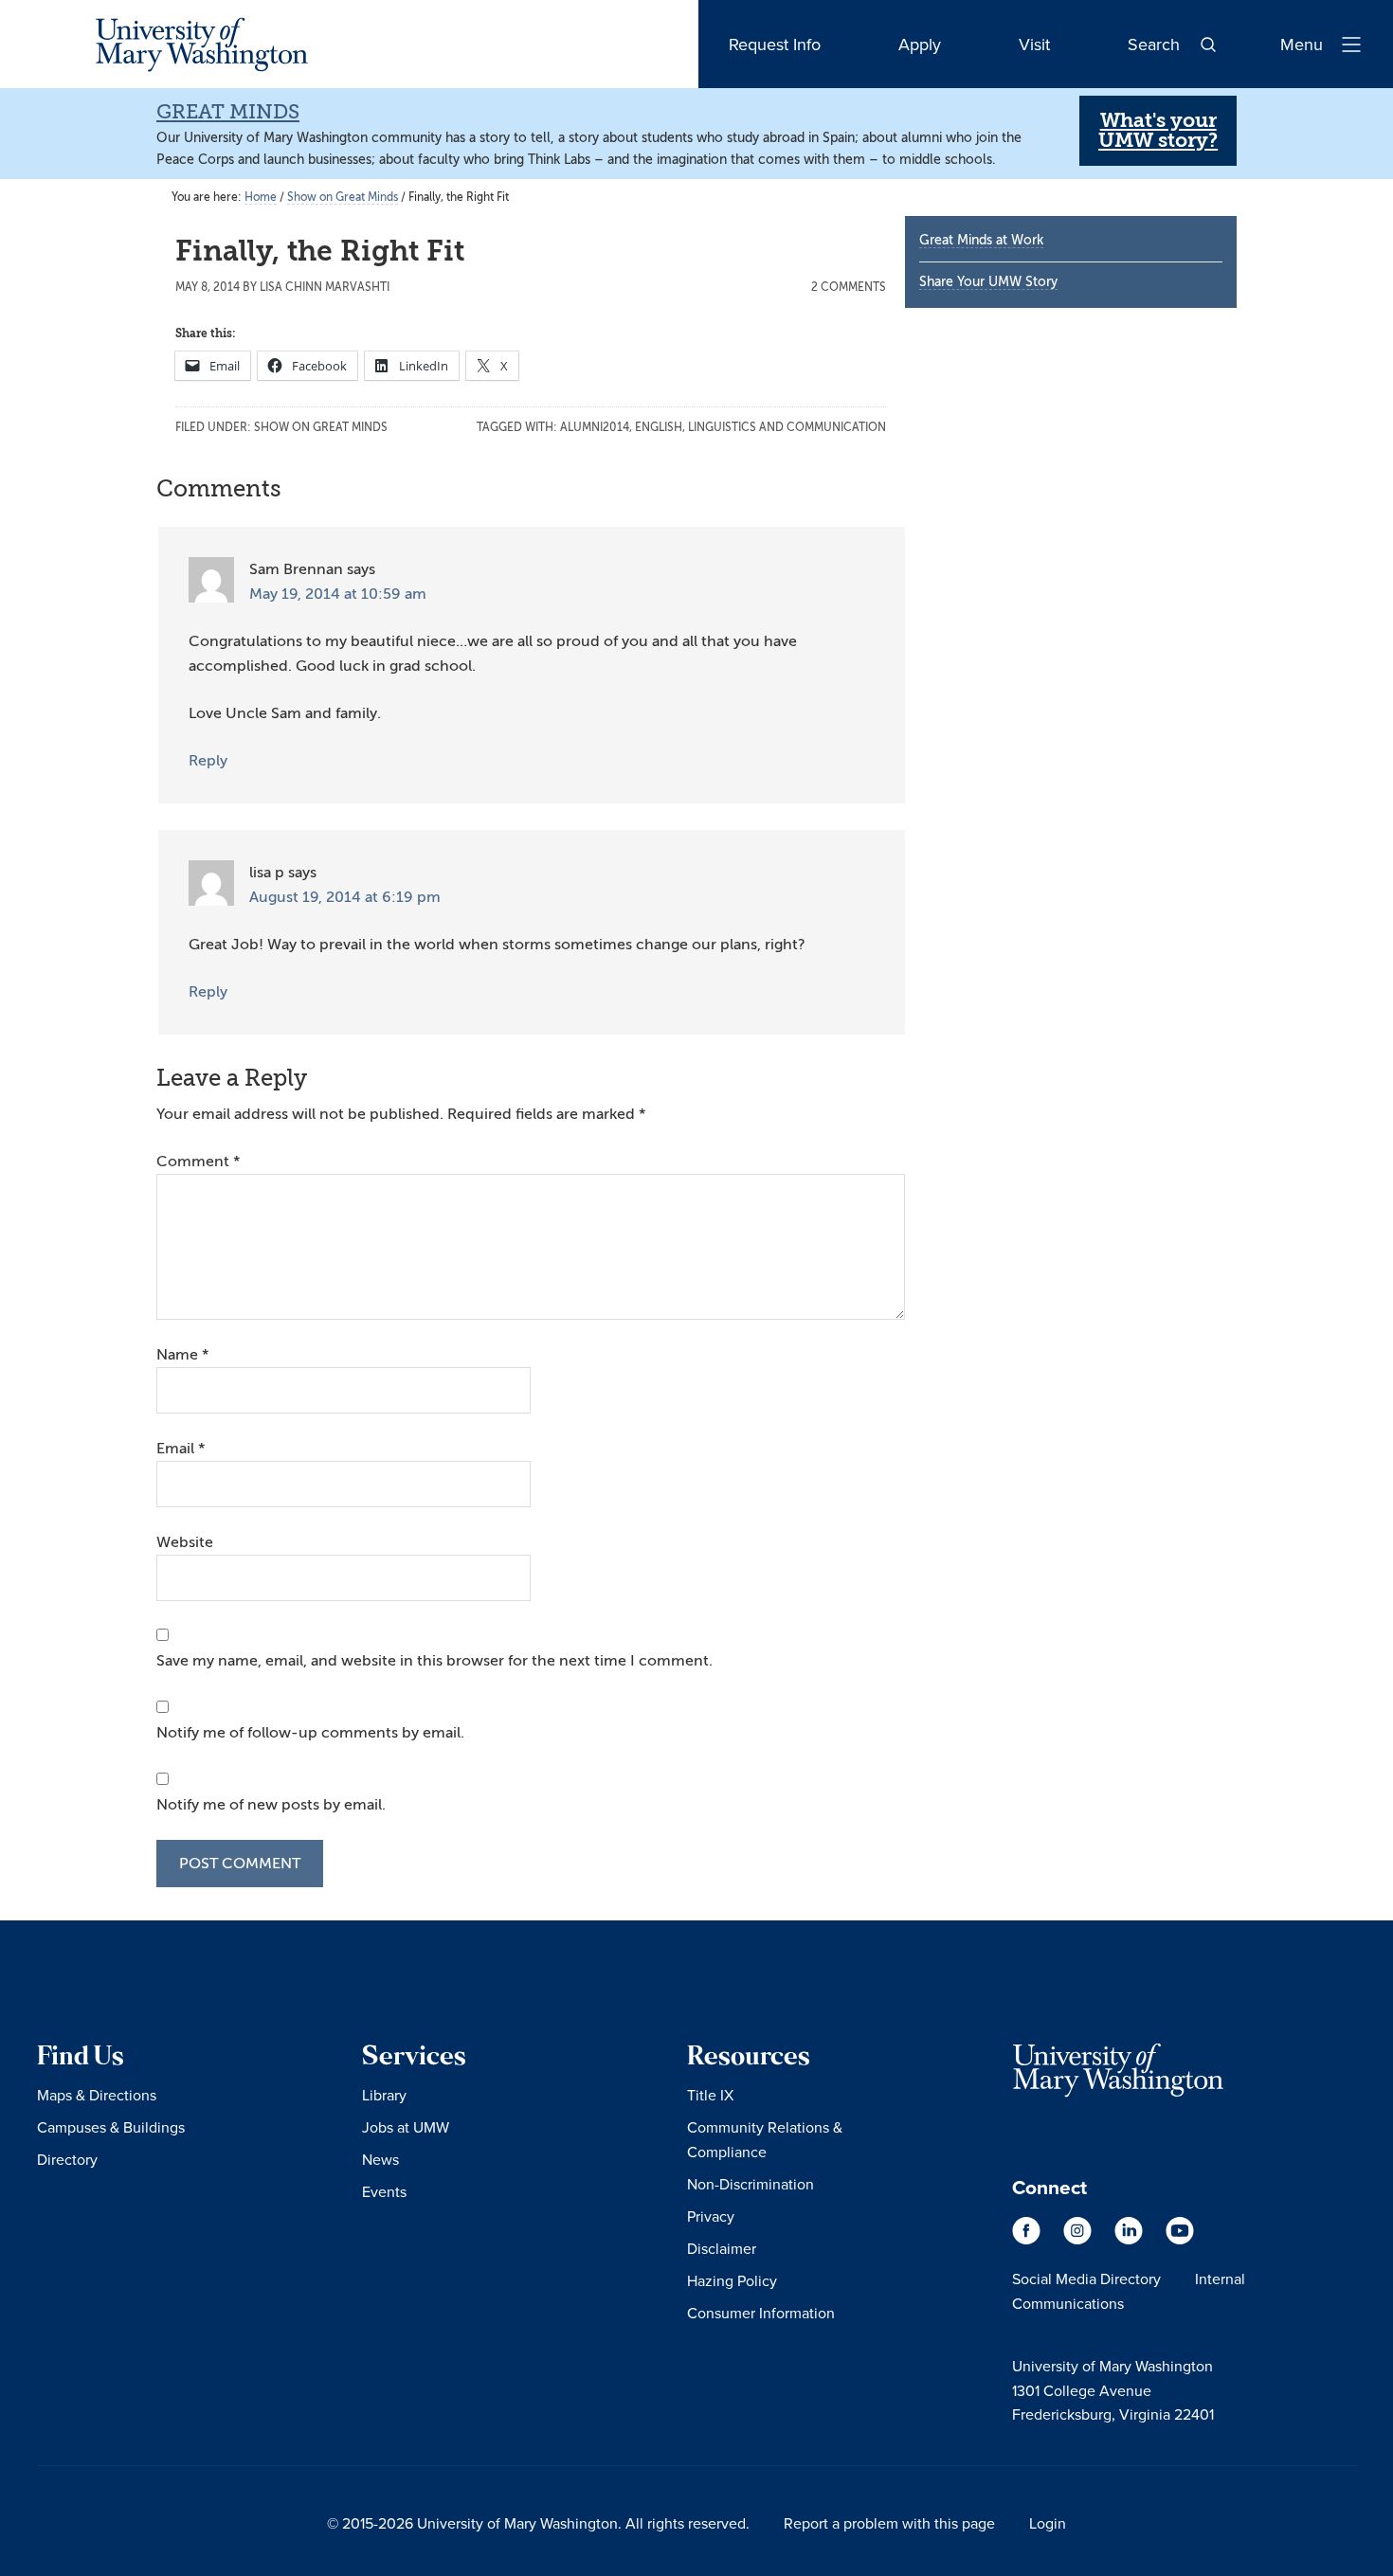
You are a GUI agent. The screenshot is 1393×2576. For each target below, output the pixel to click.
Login (1048, 2523)
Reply (208, 761)
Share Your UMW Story (988, 282)
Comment (198, 1162)
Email (181, 1449)
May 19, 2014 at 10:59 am (338, 594)
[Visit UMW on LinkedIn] (1131, 2240)
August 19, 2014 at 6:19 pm (345, 897)
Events (384, 2191)
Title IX (710, 2095)
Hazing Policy (732, 2280)
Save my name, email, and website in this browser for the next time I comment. (434, 1661)
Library (384, 2095)
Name (182, 1355)
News (380, 2159)
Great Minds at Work (981, 240)
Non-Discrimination (751, 2184)
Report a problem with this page (889, 2523)
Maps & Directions (97, 2095)
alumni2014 (595, 427)
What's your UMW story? (1158, 130)
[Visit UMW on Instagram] (1079, 2240)
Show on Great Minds (321, 427)
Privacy (711, 2216)
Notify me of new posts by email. (271, 1805)
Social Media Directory (1086, 2279)
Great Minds (228, 112)
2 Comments (849, 287)
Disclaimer (722, 2248)
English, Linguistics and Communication (760, 427)
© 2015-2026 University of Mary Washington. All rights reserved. (538, 2523)
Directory (67, 2159)
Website (185, 1542)
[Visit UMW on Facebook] (1028, 2240)
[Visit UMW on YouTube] (1180, 2240)
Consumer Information (761, 2313)
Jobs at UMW (406, 2127)
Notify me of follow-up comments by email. (310, 1733)
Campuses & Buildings (111, 2127)
